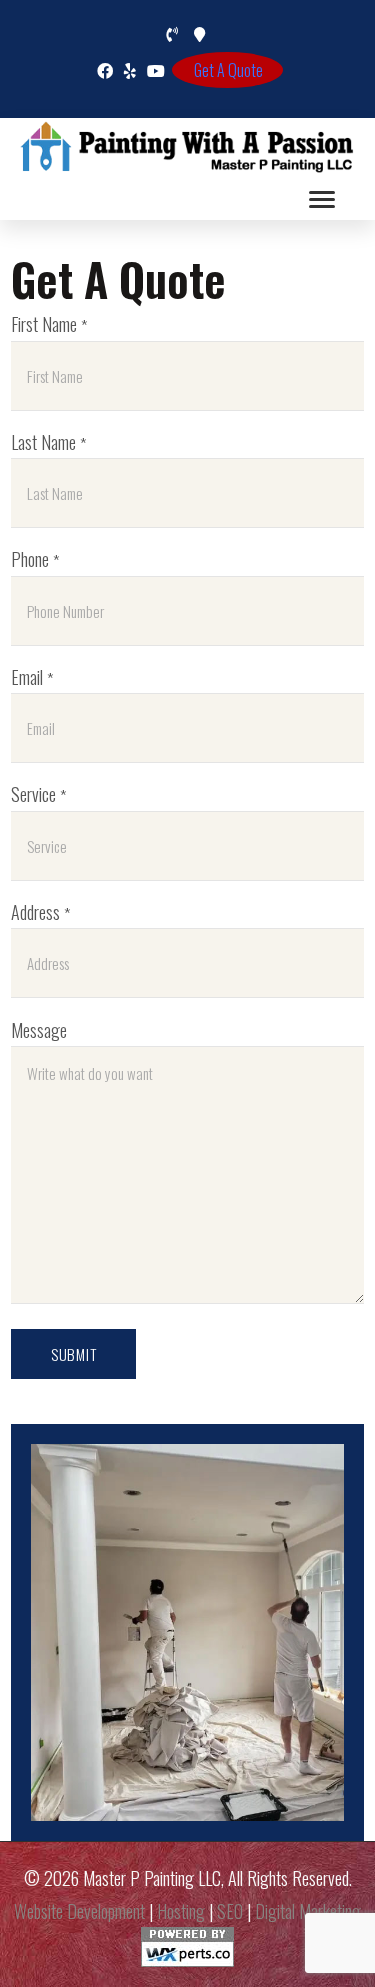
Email (32, 676)
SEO (230, 1910)
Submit (74, 1354)
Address (40, 911)
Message (39, 1029)
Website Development (79, 1910)
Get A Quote (228, 70)
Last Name (48, 441)
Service (38, 793)
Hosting (181, 1910)
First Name (49, 323)
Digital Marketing (308, 1910)
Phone (35, 558)
